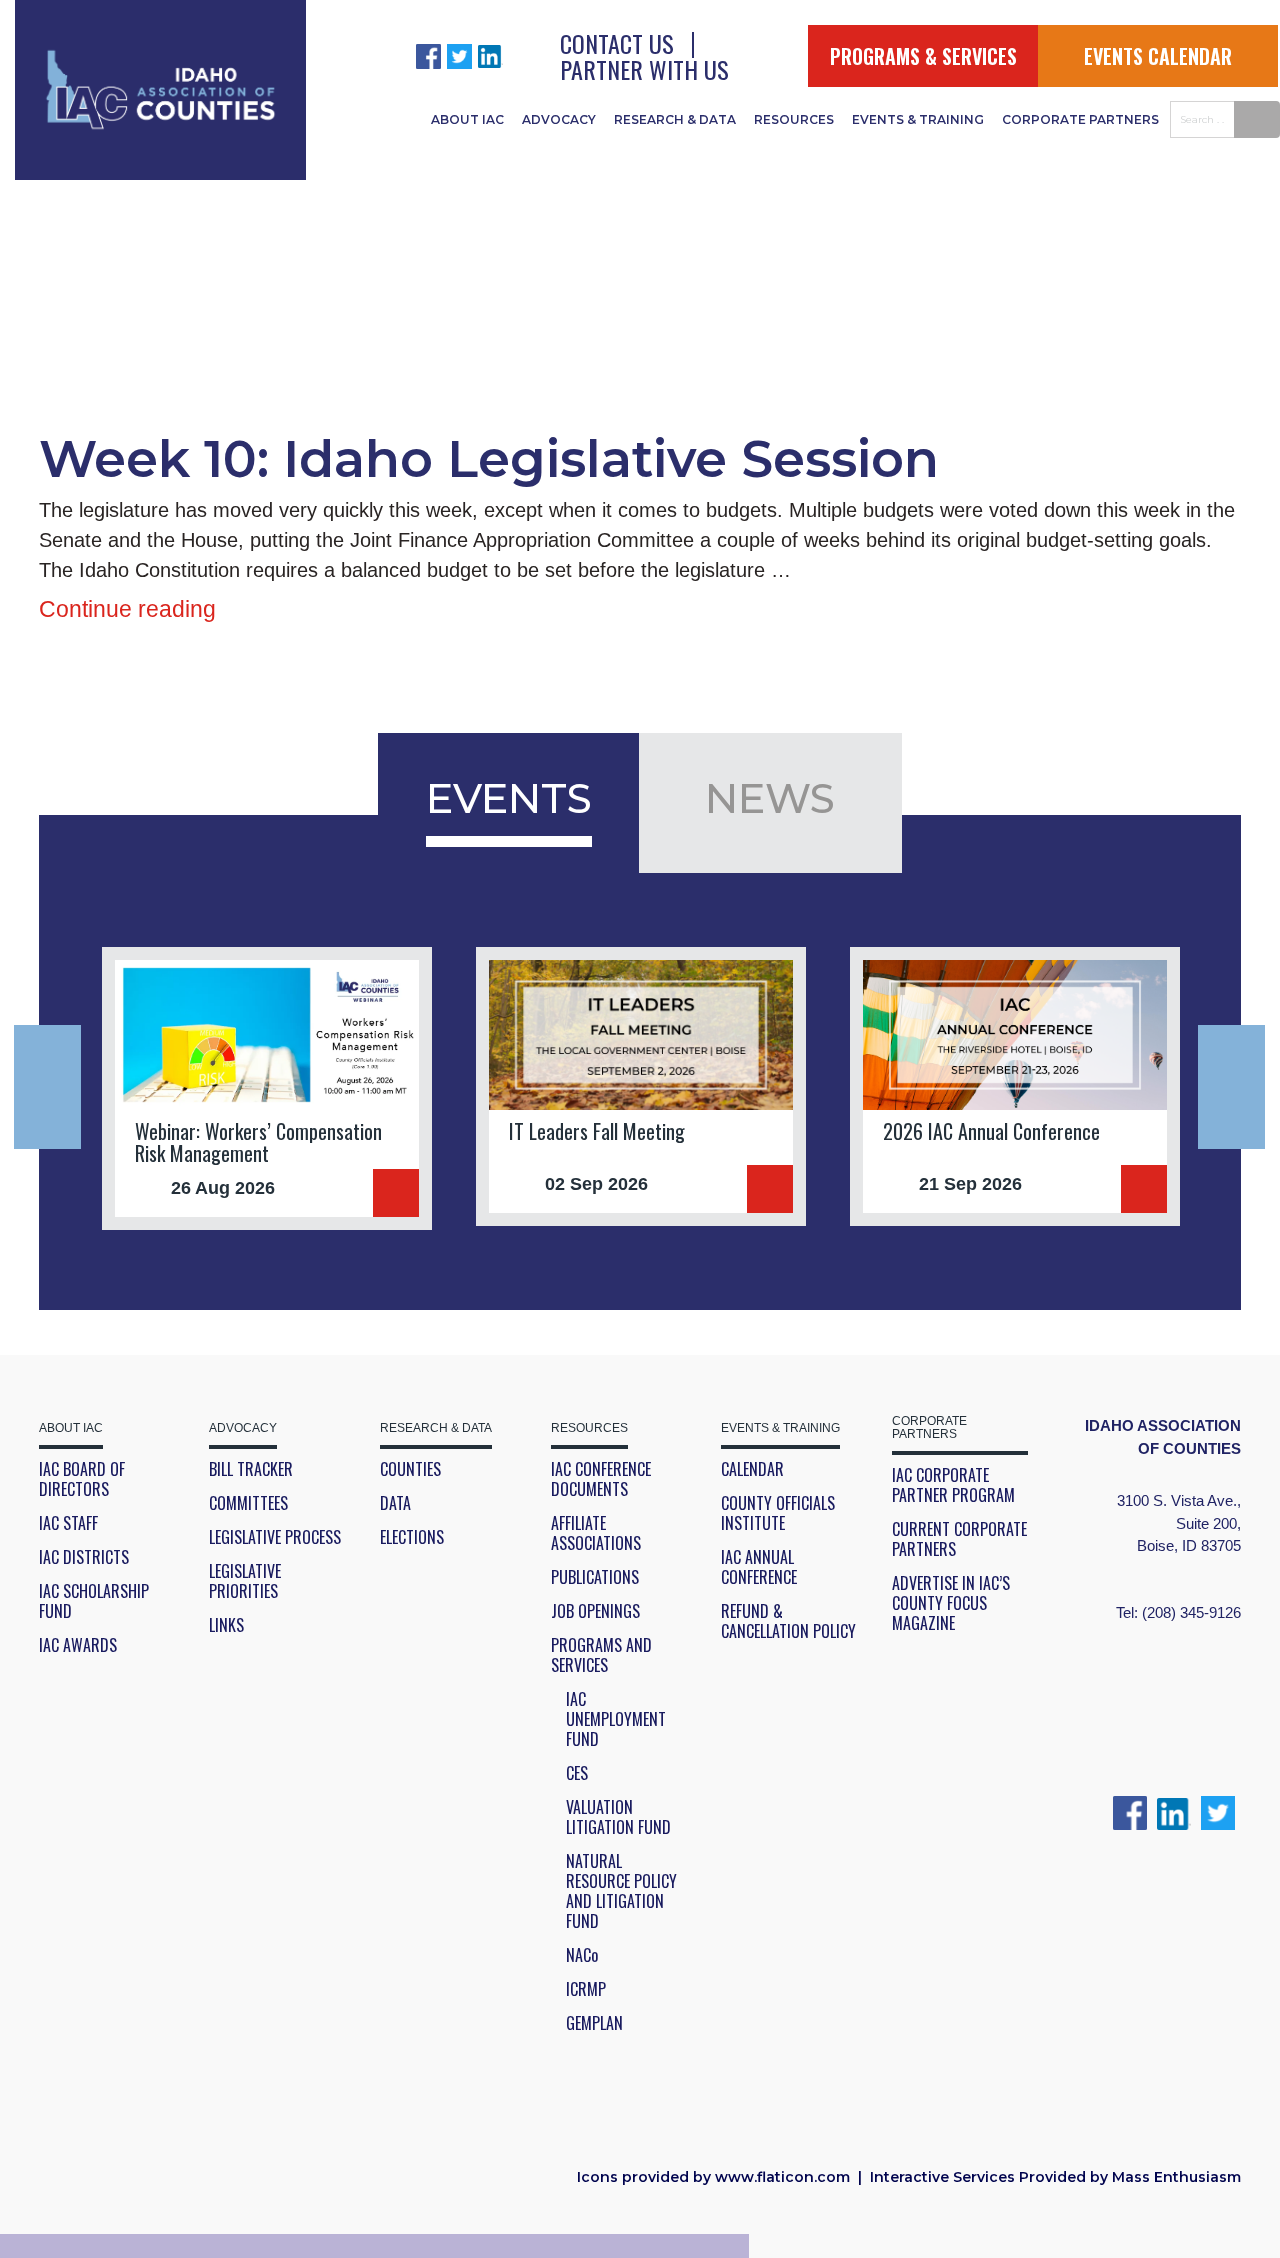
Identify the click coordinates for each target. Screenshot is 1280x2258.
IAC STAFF (68, 1523)
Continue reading (127, 609)
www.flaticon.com (782, 2177)
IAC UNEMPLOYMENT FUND (616, 1719)
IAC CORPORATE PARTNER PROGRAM (953, 1485)
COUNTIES (410, 1469)
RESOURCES (794, 119)
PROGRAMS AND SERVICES (601, 1655)
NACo (582, 1955)
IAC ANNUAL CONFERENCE (759, 1567)
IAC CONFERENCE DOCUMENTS (601, 1479)
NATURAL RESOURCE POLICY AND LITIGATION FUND (621, 1891)
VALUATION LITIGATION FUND (618, 1817)
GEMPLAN (594, 2023)
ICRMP (586, 1989)
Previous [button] (47, 1087)
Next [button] (1231, 1087)
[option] (267, 1088)
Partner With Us (644, 69)
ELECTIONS (412, 1537)
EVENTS (509, 798)
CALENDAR (752, 1469)
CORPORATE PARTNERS (1080, 119)
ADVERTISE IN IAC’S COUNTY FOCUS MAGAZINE (951, 1603)
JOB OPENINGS (595, 1611)
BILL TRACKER (251, 1469)
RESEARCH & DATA (675, 119)
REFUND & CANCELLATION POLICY (788, 1621)
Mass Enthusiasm (1176, 2177)
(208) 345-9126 (1191, 1612)
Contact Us (617, 43)
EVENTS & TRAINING (918, 119)
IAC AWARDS (78, 1645)
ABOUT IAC (467, 119)
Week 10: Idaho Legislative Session (489, 459)
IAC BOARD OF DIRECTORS (82, 1479)
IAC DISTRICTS (84, 1557)
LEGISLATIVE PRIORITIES (245, 1581)
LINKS (226, 1625)
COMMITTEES (248, 1503)
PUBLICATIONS (595, 1577)
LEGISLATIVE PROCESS (275, 1537)
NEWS (770, 798)
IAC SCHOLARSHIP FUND (94, 1601)
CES (577, 1773)
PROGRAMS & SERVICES (923, 56)
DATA (395, 1503)
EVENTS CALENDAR (1158, 56)
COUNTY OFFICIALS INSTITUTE (778, 1513)
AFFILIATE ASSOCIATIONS (596, 1533)
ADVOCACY (559, 119)
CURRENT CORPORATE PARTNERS (959, 1539)
